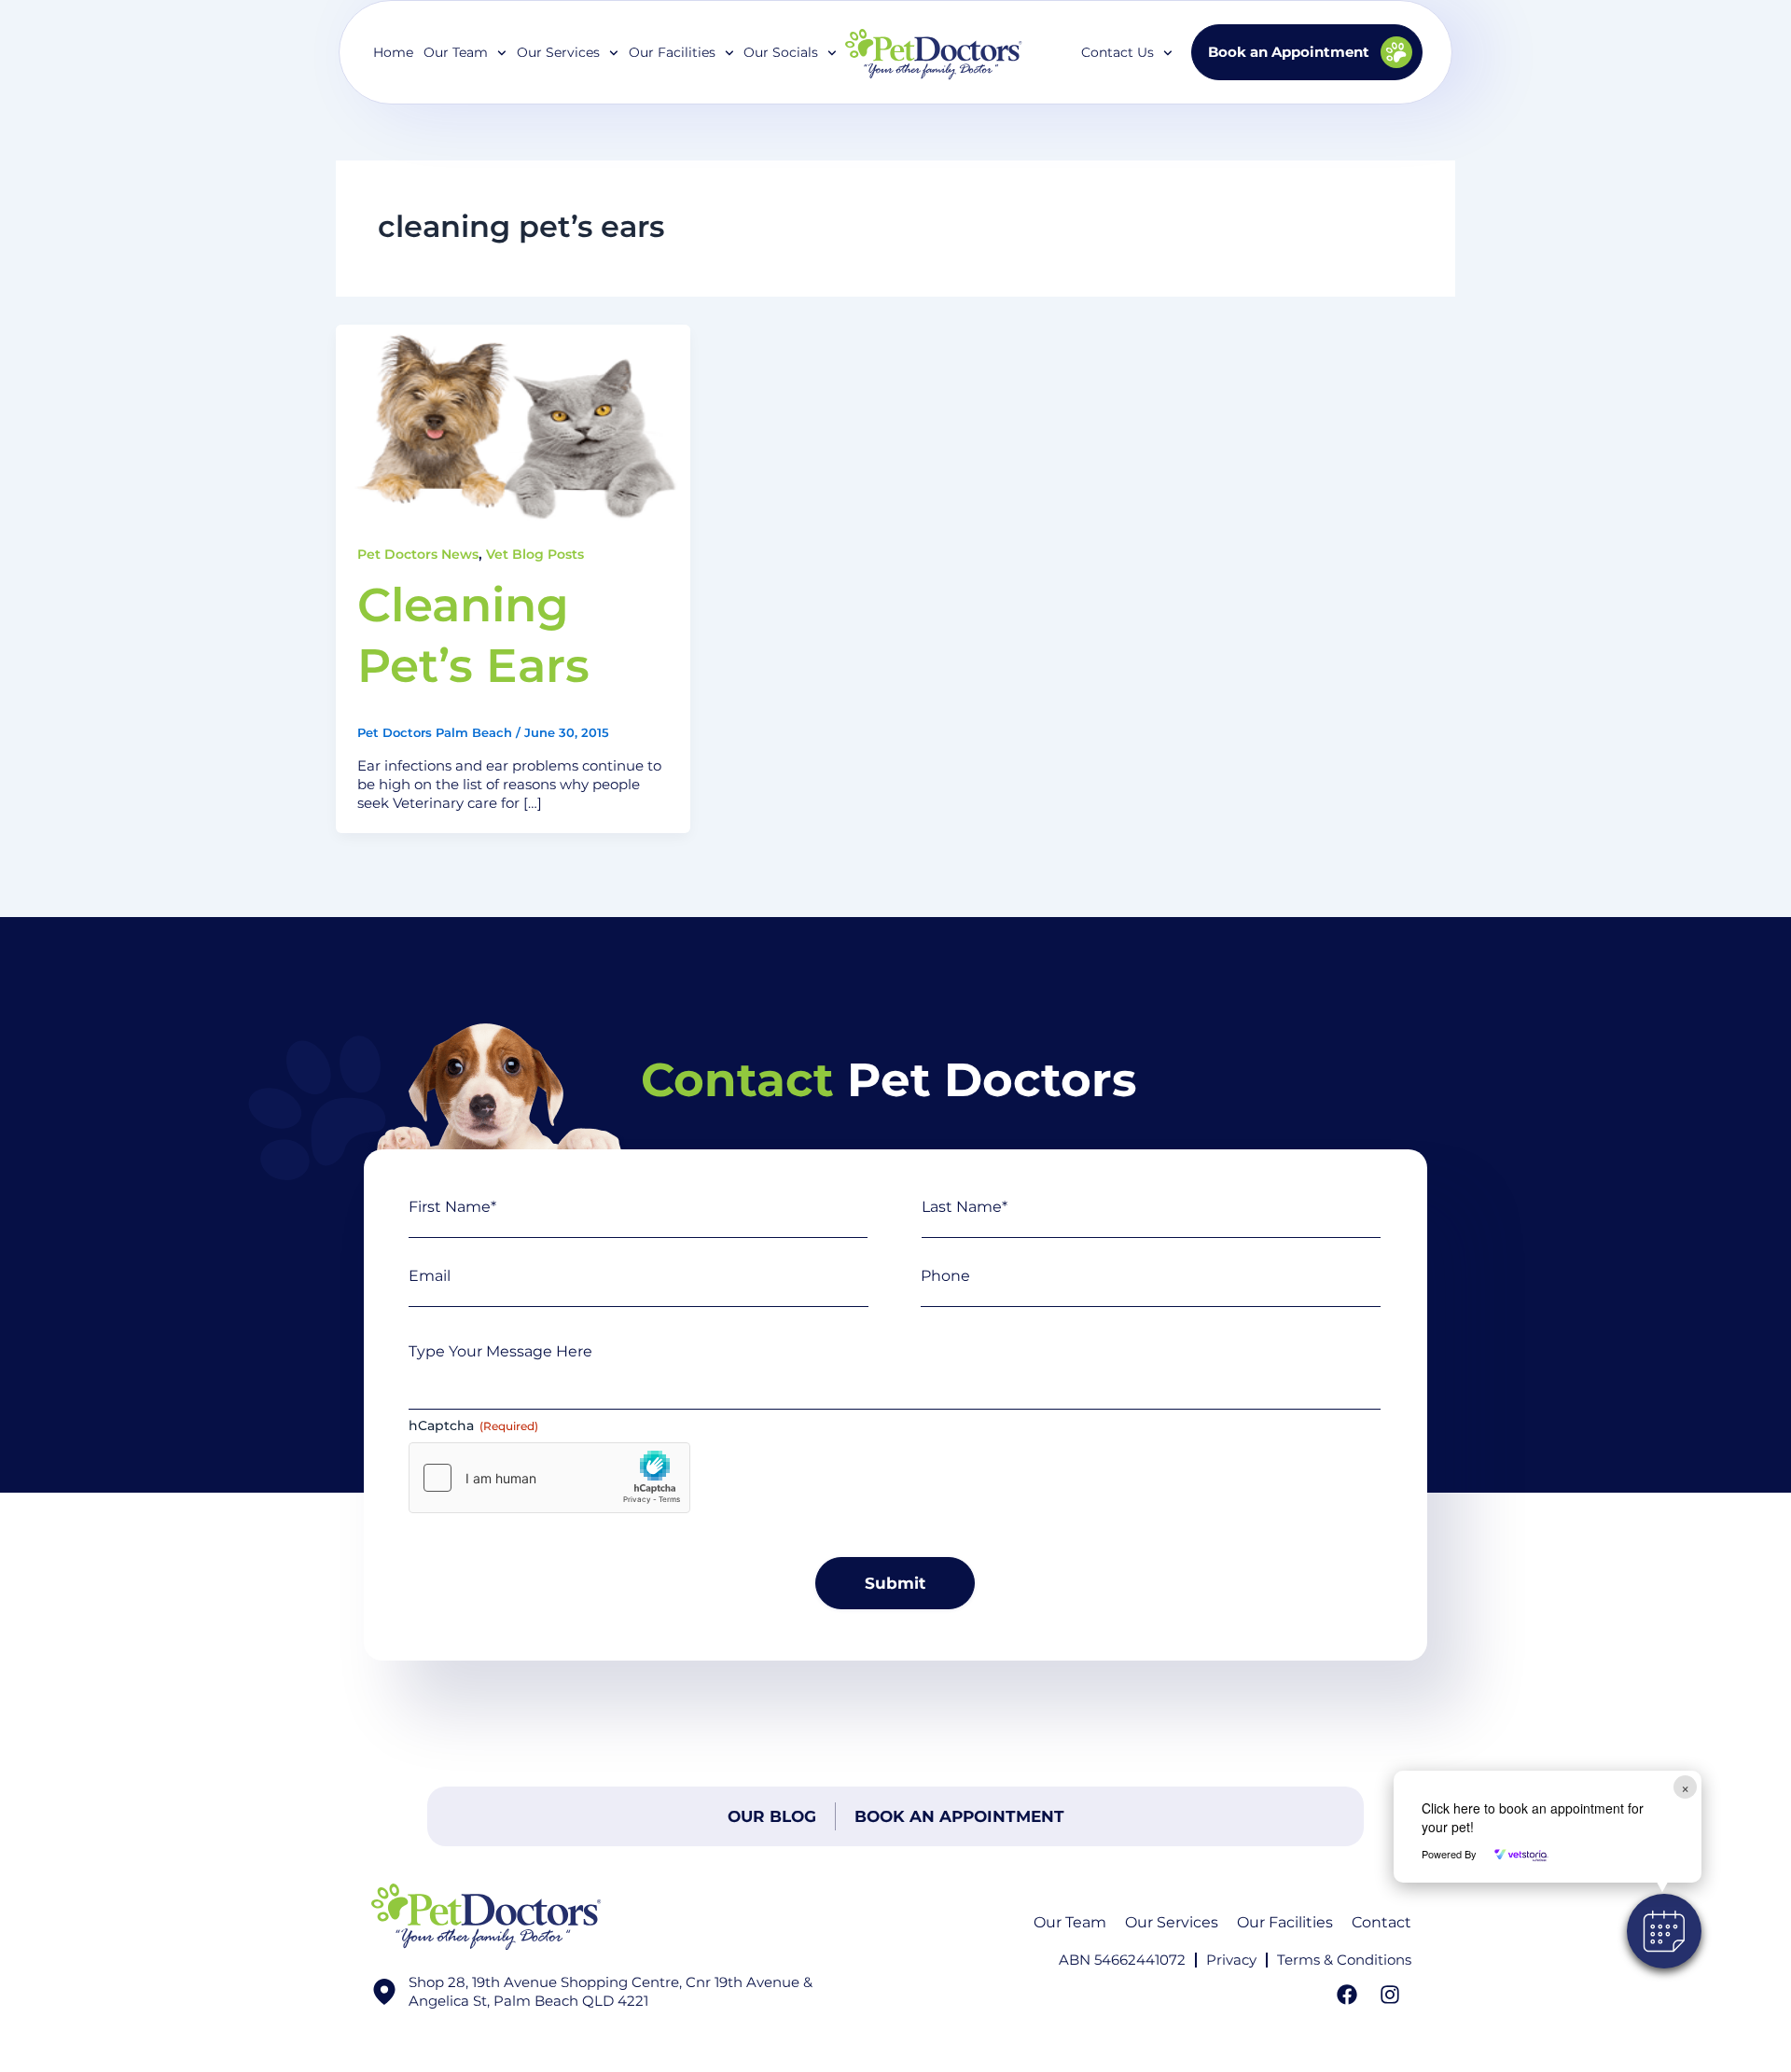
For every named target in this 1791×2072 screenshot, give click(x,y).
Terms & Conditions (1344, 1960)
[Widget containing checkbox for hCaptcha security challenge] (549, 1478)
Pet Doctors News (418, 554)
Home (393, 52)
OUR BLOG (772, 1816)
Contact (1381, 1922)
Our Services (1172, 1922)
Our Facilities (672, 52)
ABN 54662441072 (1122, 1960)
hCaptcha (473, 1425)
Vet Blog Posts (535, 554)
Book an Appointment (959, 1816)
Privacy (1231, 1960)
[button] (1664, 1931)
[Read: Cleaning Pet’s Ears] (513, 423)
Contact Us (1118, 52)
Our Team (1070, 1922)
